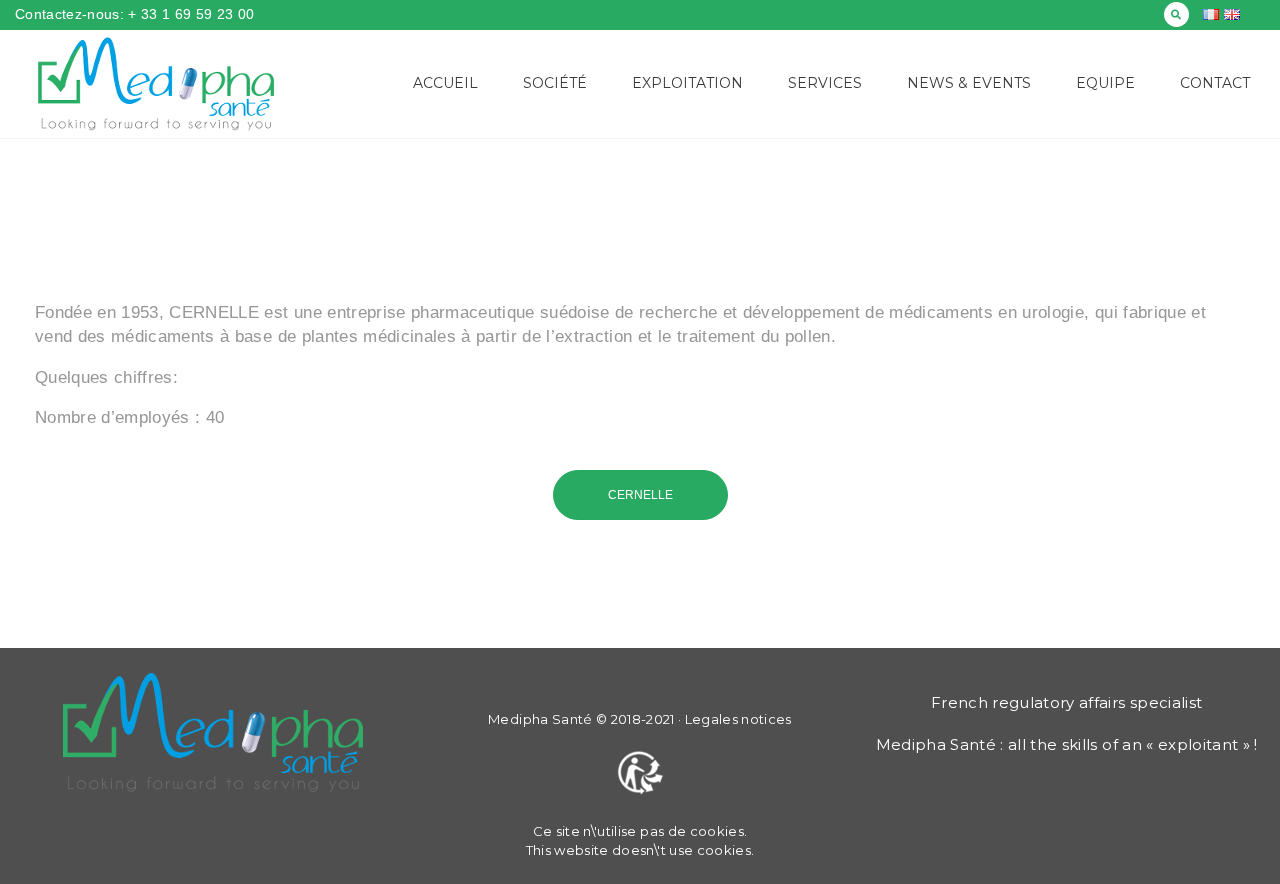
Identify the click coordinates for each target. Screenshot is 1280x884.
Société (555, 83)
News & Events (969, 83)
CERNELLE (640, 495)
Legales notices (738, 719)
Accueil (445, 83)
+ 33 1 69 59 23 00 (189, 14)
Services (825, 83)
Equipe (1105, 83)
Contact (1215, 83)
